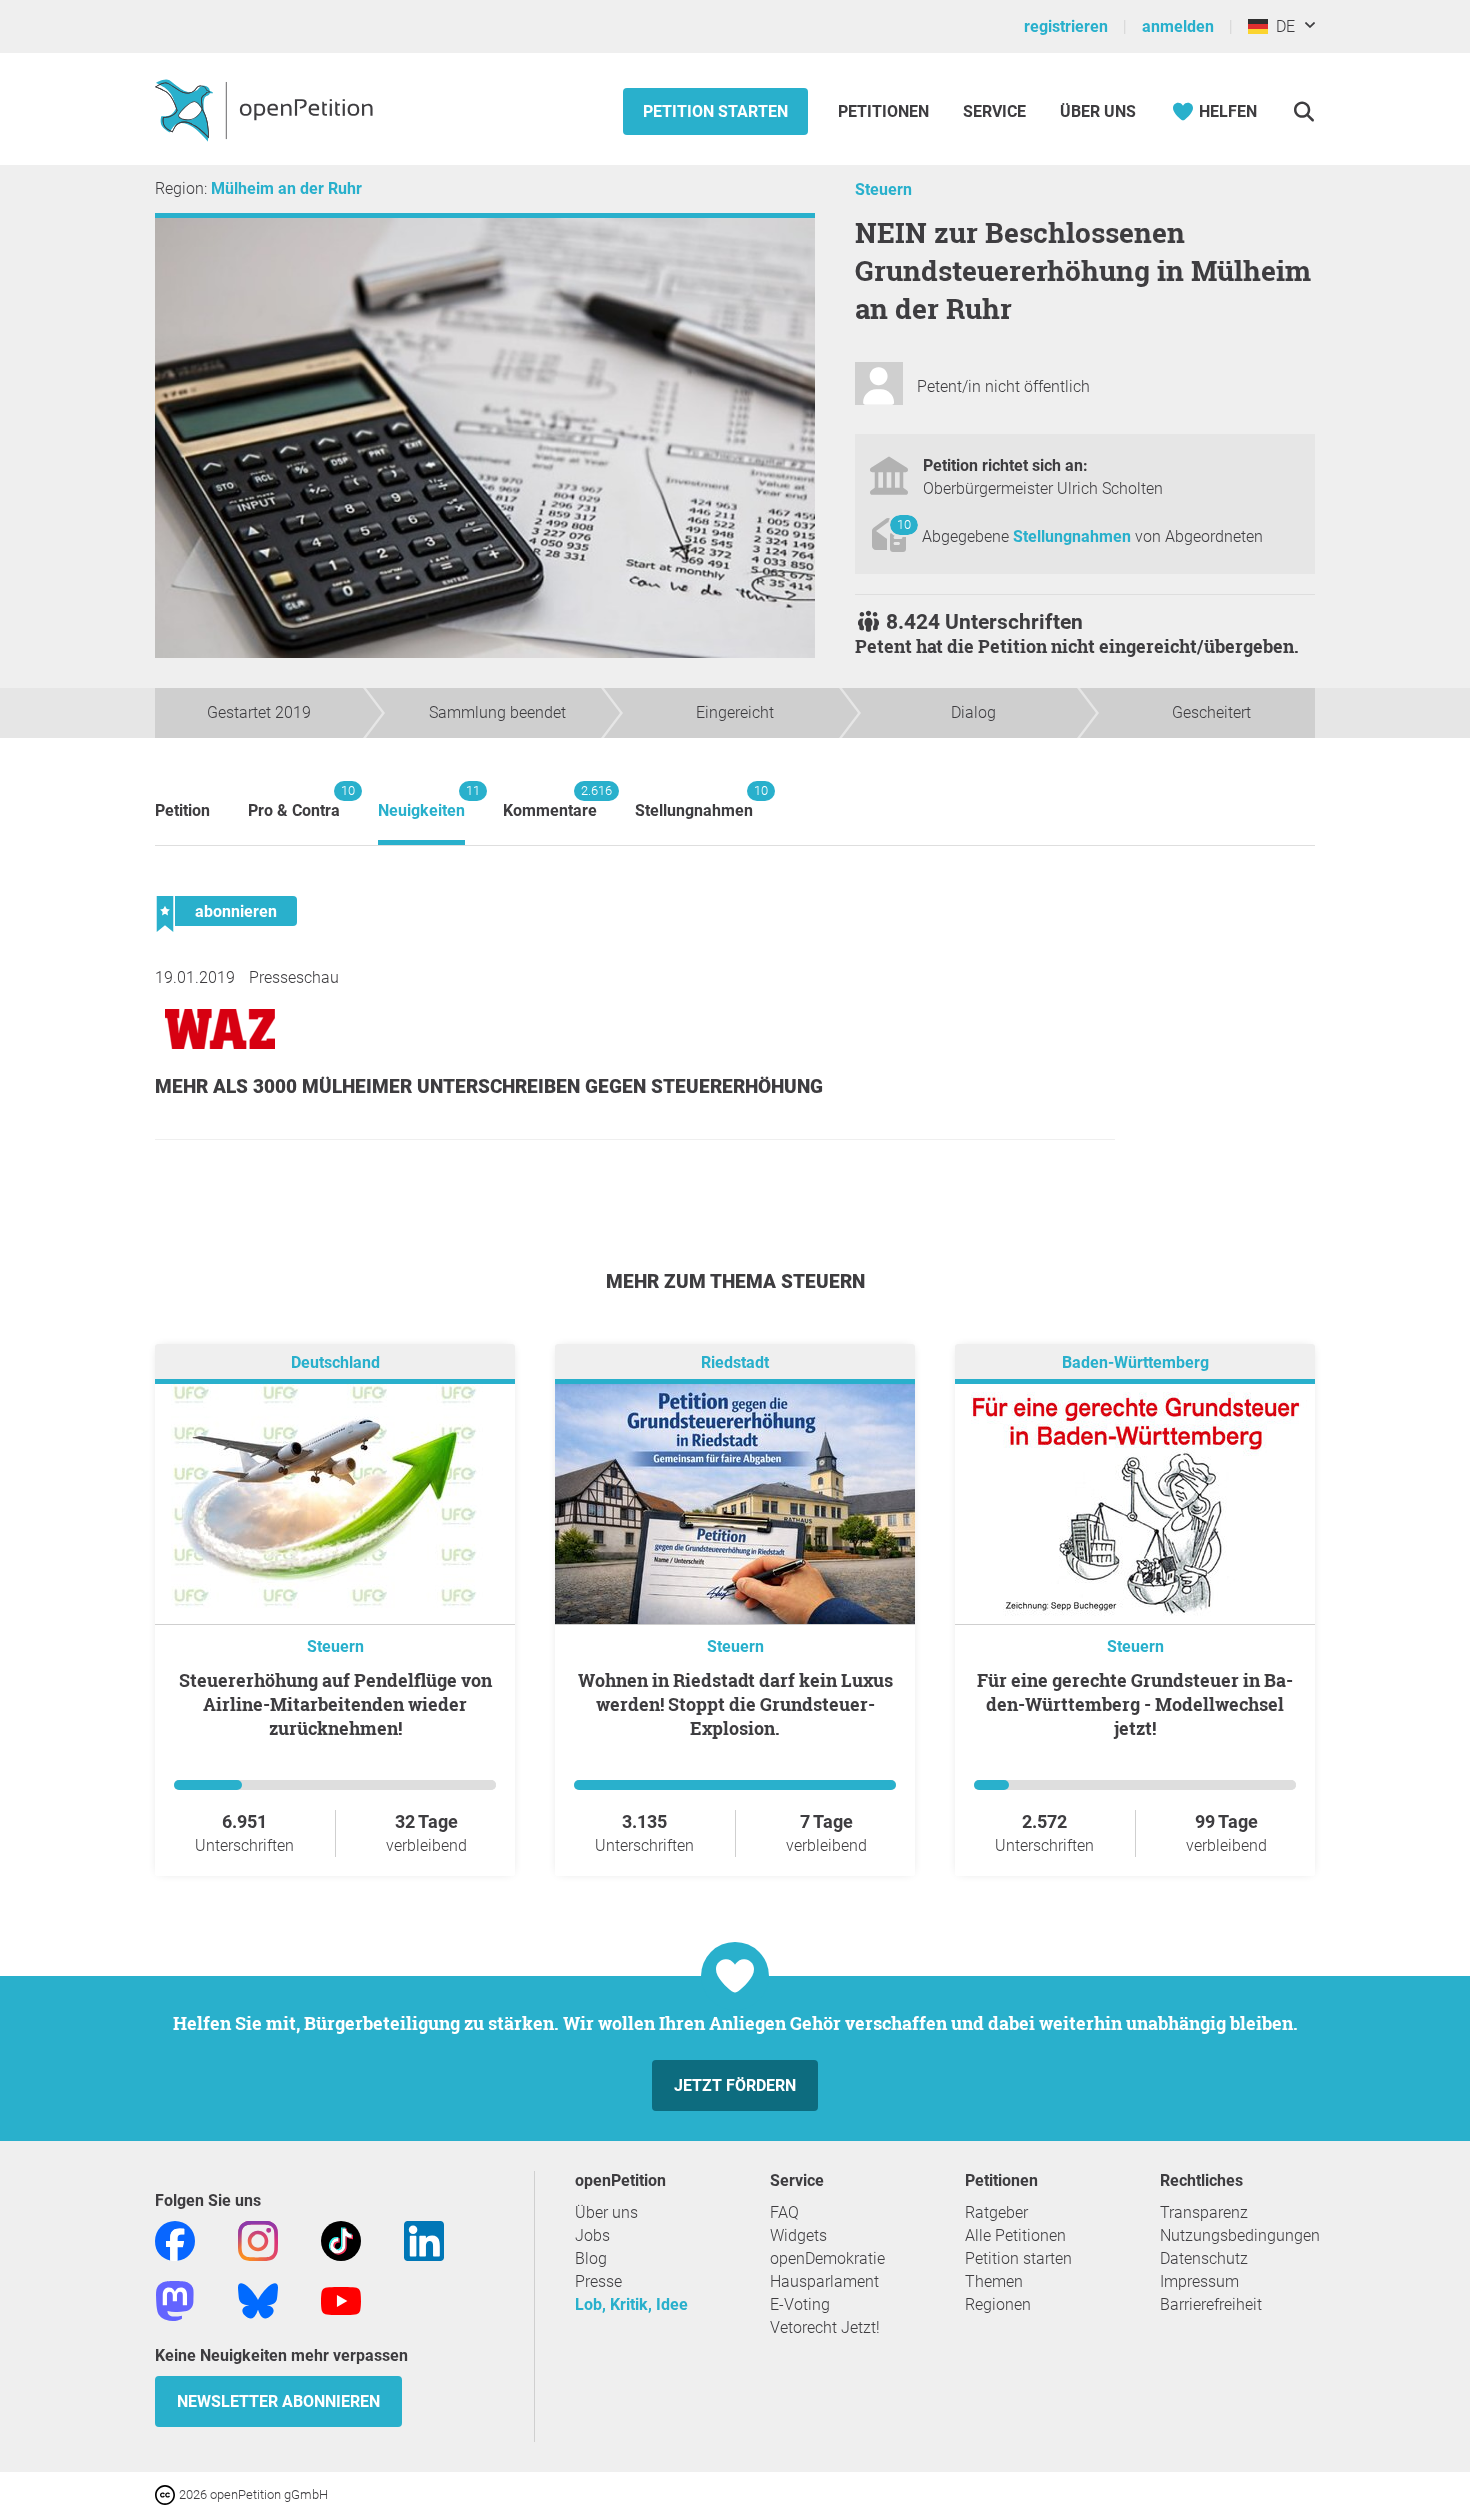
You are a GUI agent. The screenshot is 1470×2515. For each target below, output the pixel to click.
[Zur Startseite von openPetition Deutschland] (266, 109)
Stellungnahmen (1074, 536)
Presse (598, 2281)
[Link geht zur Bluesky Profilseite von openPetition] (258, 2299)
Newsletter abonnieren (278, 2401)
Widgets (798, 2235)
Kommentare (550, 801)
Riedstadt (735, 1362)
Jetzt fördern (735, 2085)
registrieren (1066, 26)
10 (904, 524)
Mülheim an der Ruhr (286, 188)
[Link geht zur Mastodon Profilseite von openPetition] (175, 2299)
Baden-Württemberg (1135, 1362)
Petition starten (715, 111)
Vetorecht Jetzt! (825, 2327)
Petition (182, 810)
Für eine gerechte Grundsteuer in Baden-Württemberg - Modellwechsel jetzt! (1135, 1704)
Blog (591, 2258)
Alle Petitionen (1015, 2235)
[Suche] (1303, 111)
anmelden (1178, 26)
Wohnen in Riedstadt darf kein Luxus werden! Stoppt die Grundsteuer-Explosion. (735, 1704)
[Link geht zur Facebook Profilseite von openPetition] (175, 2239)
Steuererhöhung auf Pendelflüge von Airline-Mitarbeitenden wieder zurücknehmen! (335, 1704)
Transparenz (1204, 2212)
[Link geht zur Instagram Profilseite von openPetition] (258, 2239)
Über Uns (1098, 111)
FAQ (784, 2212)
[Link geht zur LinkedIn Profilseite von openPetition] (424, 2239)
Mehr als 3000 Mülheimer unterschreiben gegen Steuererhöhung (489, 1086)
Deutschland (335, 1362)
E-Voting (800, 2304)
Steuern (883, 189)
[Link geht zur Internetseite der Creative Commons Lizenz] (167, 2493)
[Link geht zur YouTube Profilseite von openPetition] (341, 2299)
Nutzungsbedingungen (1240, 2235)
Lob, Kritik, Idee (631, 2304)
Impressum (1199, 2281)
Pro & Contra (294, 801)
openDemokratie (827, 2258)
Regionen (998, 2304)
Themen (994, 2281)
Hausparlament (824, 2281)
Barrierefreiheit (1211, 2304)
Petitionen (885, 111)
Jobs (592, 2235)
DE (1281, 26)
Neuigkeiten (421, 801)
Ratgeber (996, 2212)
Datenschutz (1204, 2258)
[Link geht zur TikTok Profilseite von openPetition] (341, 2239)
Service (994, 111)
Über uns (606, 2212)
